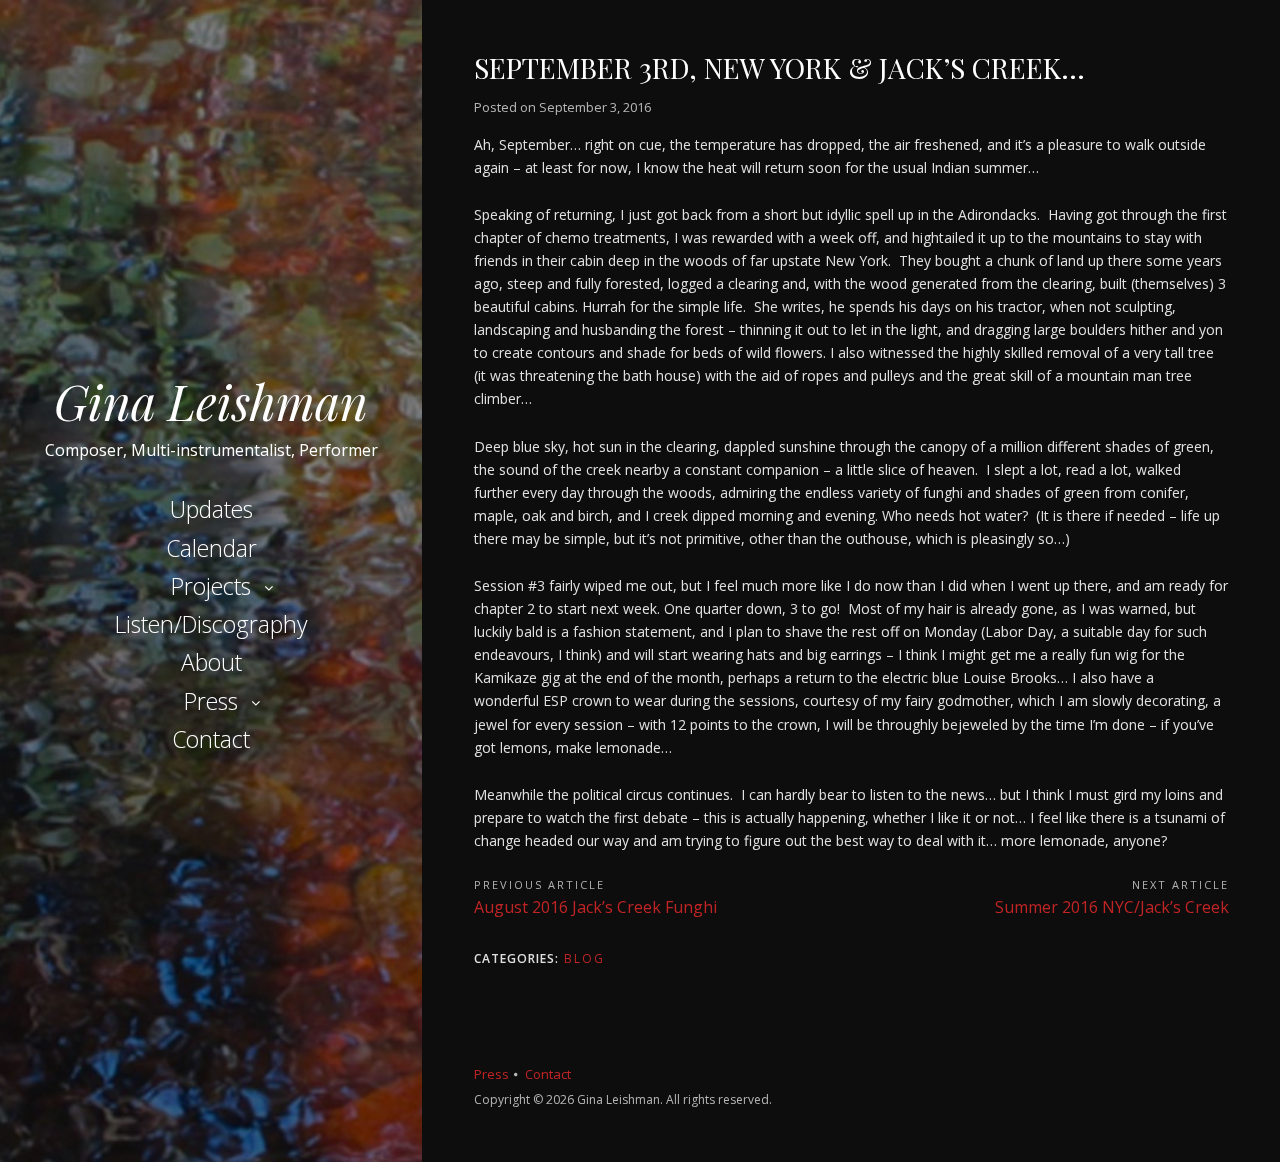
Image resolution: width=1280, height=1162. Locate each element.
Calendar (211, 548)
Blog (584, 958)
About (211, 662)
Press (211, 701)
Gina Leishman (211, 401)
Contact (211, 739)
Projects (211, 586)
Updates (211, 509)
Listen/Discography (211, 624)
